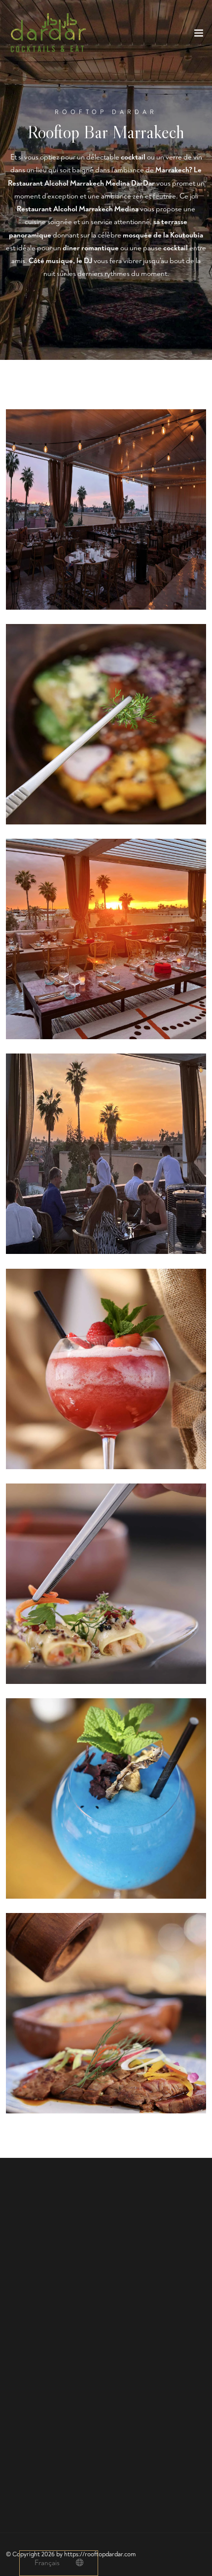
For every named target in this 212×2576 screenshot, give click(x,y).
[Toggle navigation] (199, 35)
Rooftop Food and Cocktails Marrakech (136, 2420)
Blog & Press (26, 2458)
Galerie (17, 2445)
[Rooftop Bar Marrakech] (106, 509)
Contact (18, 2472)
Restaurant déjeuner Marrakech (55, 2433)
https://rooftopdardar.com (100, 2554)
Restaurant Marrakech (40, 2420)
